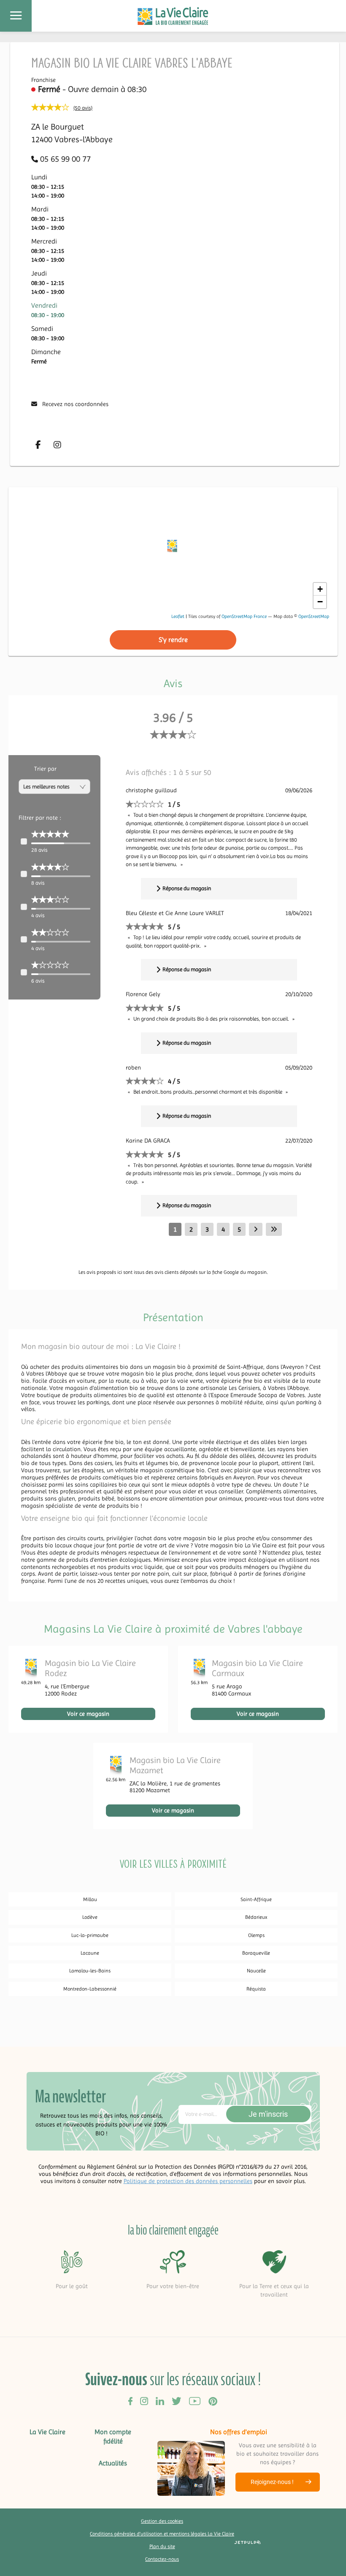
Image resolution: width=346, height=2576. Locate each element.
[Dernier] (274, 1229)
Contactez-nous (162, 2559)
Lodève (90, 1917)
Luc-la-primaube (90, 1935)
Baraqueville (256, 1953)
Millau (90, 1899)
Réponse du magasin (187, 888)
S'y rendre (173, 640)
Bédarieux (256, 1917)
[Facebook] (38, 445)
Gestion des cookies (162, 2521)
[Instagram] (57, 445)
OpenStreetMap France (244, 616)
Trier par (45, 769)
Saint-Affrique (256, 1899)
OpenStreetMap (314, 616)
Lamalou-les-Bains (90, 1971)
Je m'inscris (268, 2114)
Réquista (256, 1989)
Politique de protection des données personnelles (188, 2181)
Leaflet (178, 616)
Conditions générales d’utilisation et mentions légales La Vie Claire (162, 2534)
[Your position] (173, 548)
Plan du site (162, 2546)
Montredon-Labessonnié (90, 1989)
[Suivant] (256, 1229)
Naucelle (256, 1971)
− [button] (320, 602)
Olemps (256, 1935)
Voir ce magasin (88, 1714)
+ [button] (320, 589)
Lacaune (90, 1953)
